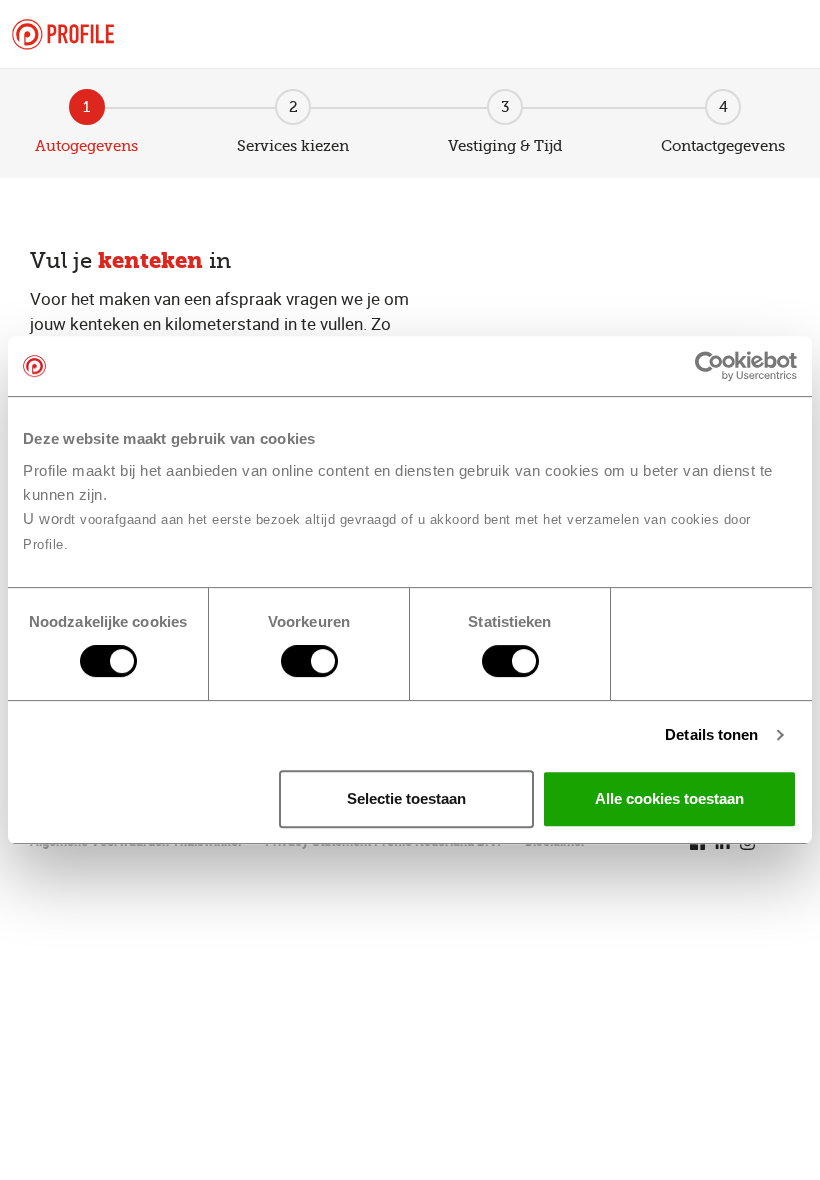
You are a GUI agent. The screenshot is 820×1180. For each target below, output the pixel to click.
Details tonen (711, 734)
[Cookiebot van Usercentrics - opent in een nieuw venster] (709, 366)
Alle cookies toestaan (669, 798)
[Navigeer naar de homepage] (63, 34)
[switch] (309, 661)
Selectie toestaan (406, 798)
